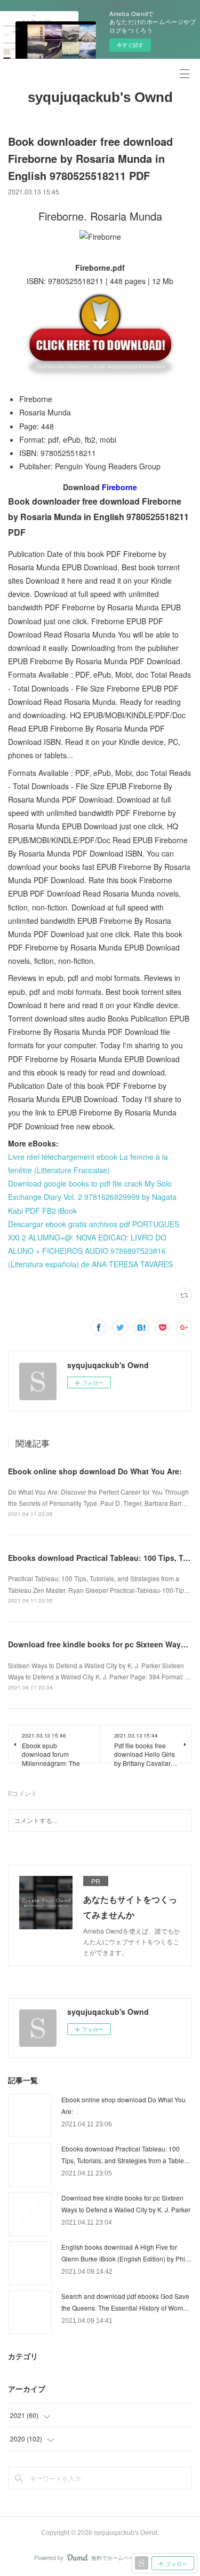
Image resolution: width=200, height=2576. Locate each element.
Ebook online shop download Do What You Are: (95, 1471)
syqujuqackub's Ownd (100, 97)
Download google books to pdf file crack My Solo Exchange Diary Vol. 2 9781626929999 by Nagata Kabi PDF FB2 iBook (92, 1197)
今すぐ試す (130, 45)
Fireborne (119, 487)
